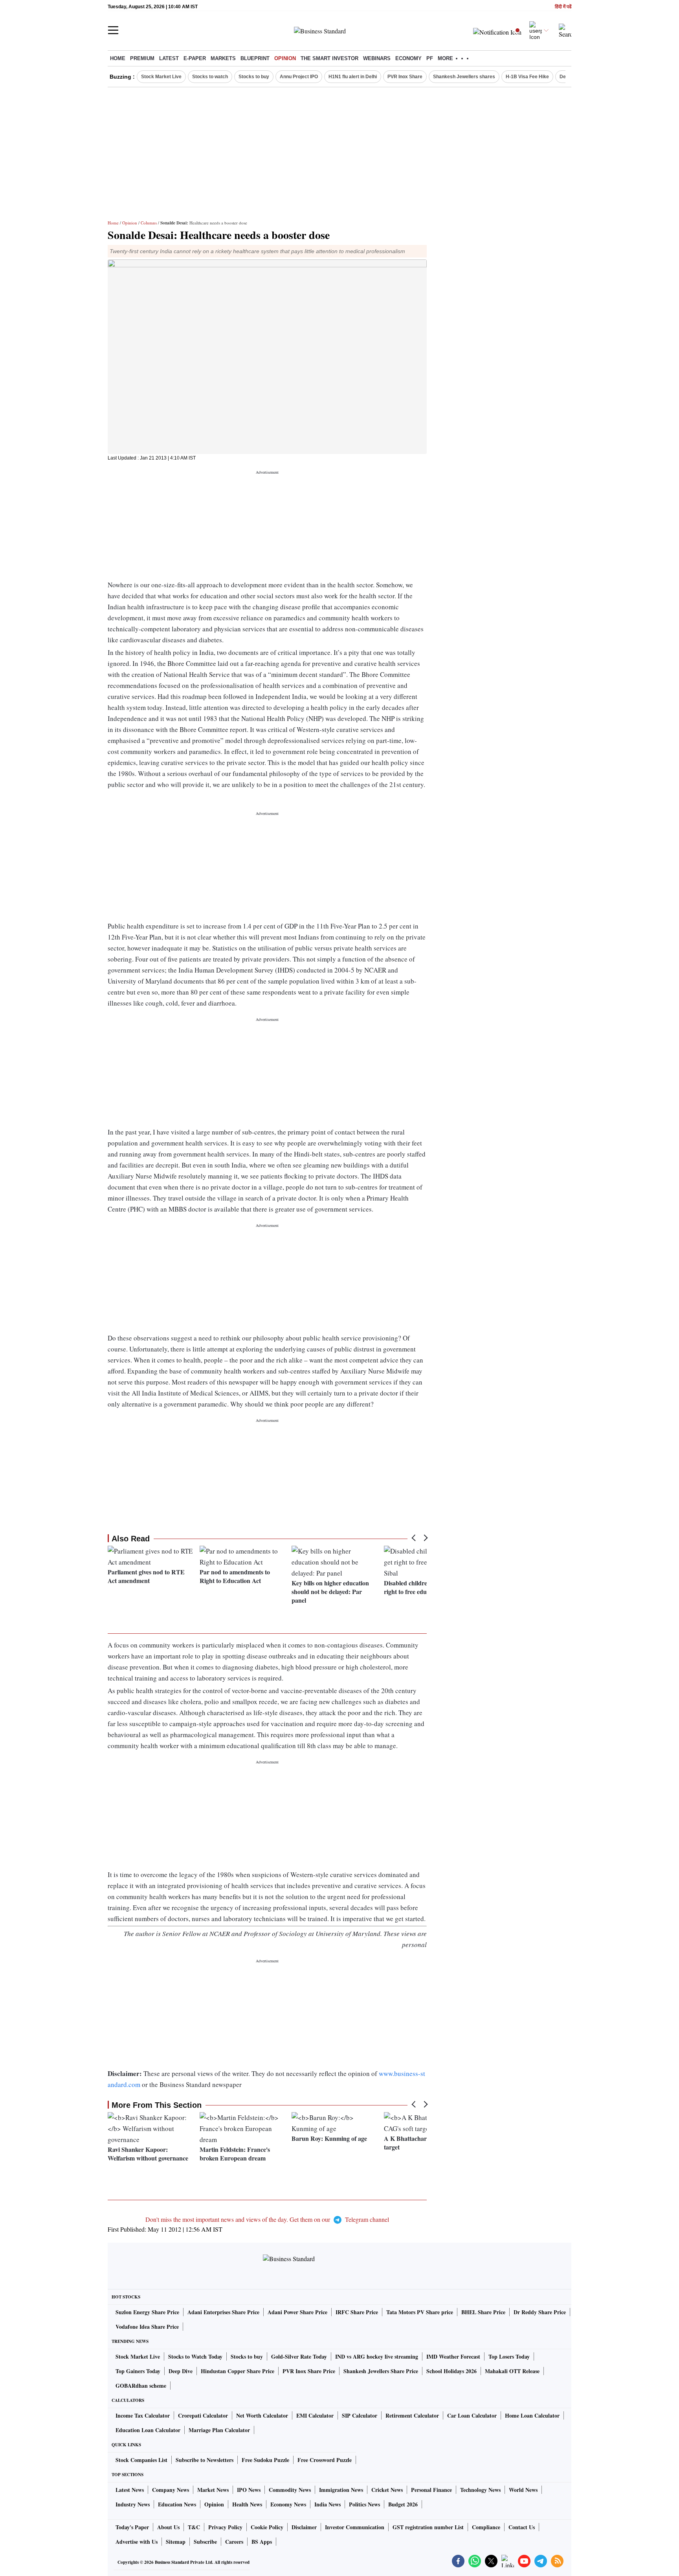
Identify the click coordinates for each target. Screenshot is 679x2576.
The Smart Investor (329, 58)
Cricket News (387, 2490)
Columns (149, 223)
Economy (408, 58)
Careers (234, 2542)
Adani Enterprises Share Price (223, 2312)
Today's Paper (132, 2527)
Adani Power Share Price (297, 2312)
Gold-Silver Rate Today (299, 2356)
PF (430, 58)
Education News (177, 2504)
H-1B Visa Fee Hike (527, 77)
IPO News (249, 2490)
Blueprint (255, 58)
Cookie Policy (267, 2527)
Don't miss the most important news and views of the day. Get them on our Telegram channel (267, 2219)
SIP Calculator (360, 2415)
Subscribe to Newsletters (205, 2460)
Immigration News (341, 2490)
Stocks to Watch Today (195, 2356)
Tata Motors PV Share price (420, 2312)
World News (523, 2490)
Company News (171, 2490)
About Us (168, 2527)
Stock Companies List (141, 2460)
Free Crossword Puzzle (325, 2460)
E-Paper (195, 58)
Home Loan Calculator (532, 2415)
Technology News (480, 2490)
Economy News (288, 2504)
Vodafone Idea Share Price (147, 2327)
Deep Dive (181, 2371)
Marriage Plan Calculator (219, 2430)
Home (118, 58)
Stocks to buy (254, 77)
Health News (247, 2504)
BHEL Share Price (483, 2312)
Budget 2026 (403, 2504)
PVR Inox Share (405, 77)
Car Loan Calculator (472, 2415)
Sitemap (176, 2542)
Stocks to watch (210, 77)
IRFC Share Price (357, 2312)
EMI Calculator (315, 2415)
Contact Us (522, 2527)
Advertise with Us (137, 2542)
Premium (142, 58)
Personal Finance (431, 2490)
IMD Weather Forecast (453, 2356)
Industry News (133, 2504)
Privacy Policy (225, 2527)
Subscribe (205, 2542)
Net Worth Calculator (262, 2415)
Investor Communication (355, 2527)
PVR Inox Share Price (309, 2371)
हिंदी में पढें (563, 7)
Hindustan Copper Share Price (238, 2371)
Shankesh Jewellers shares (464, 77)
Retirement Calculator (412, 2415)
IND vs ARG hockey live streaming (377, 2356)
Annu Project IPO (299, 77)
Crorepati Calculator (203, 2415)
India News (328, 2504)
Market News (213, 2490)
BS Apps (262, 2542)
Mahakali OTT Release (512, 2371)
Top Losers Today (509, 2356)
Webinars (377, 58)
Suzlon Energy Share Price (147, 2312)
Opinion (285, 58)
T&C (194, 2527)
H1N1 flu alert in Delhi (353, 77)
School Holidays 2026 (451, 2371)
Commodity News (290, 2490)
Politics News (364, 2504)
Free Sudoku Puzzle (265, 2460)
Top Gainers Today (138, 2371)
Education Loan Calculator (148, 2430)
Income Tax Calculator (143, 2415)
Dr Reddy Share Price (540, 2312)
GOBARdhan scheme (141, 2386)
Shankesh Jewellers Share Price (381, 2371)
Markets (223, 58)
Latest (169, 58)
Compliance (486, 2527)
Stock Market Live (161, 77)
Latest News (130, 2490)
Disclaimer (304, 2527)
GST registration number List (428, 2527)
